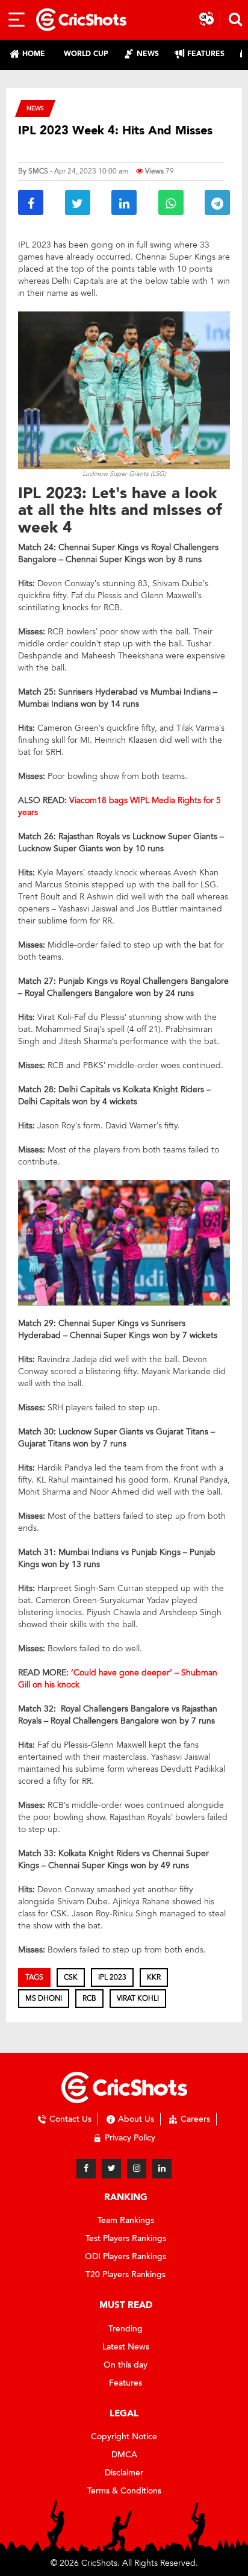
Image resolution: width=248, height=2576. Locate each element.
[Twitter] (111, 2169)
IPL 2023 (112, 1977)
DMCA (124, 2455)
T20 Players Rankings (126, 2274)
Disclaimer (124, 2473)
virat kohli (138, 1998)
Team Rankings (126, 2220)
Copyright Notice (124, 2437)
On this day (126, 2365)
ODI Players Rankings (126, 2256)
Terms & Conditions (124, 2491)
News (35, 108)
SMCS (38, 171)
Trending (126, 2329)
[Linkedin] (162, 2169)
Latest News (126, 2347)
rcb (89, 1998)
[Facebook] (86, 2169)
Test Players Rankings (126, 2238)
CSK (71, 1977)
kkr (154, 1977)
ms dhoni (44, 1998)
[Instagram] (137, 2169)
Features (126, 2383)
